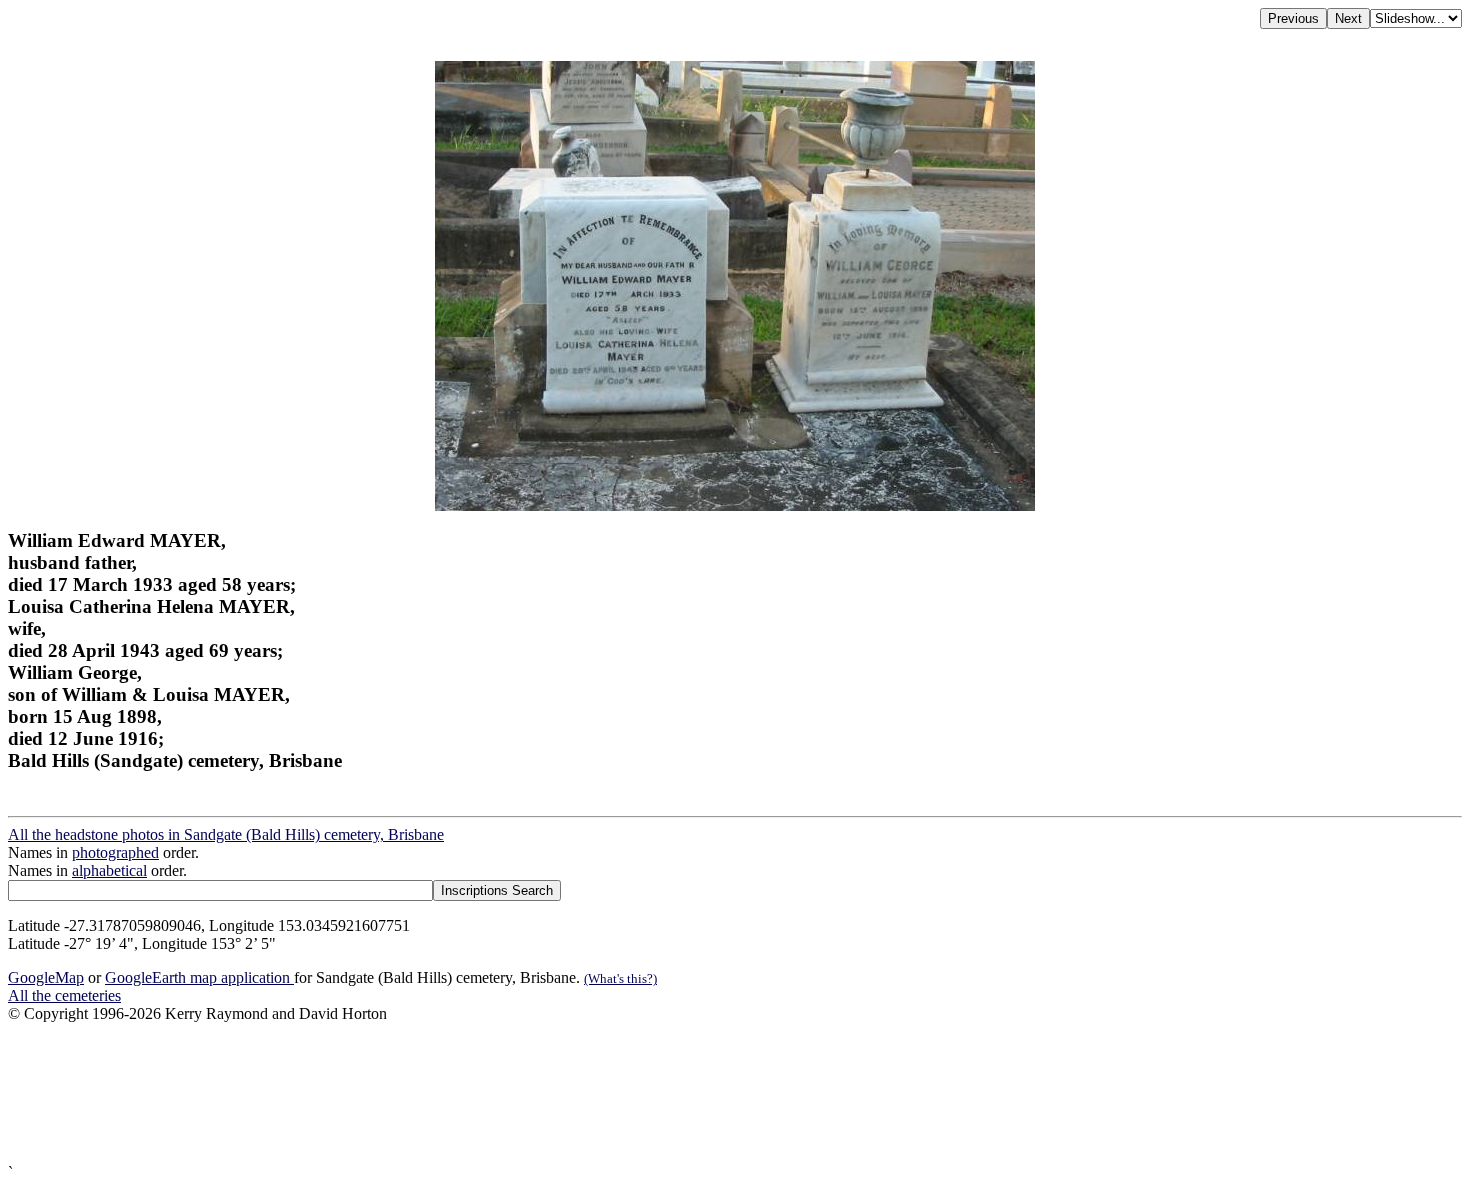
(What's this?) (620, 978)
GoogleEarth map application (199, 977)
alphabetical (109, 870)
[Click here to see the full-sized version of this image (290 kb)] (735, 505)
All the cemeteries (64, 995)
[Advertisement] (608, 1093)
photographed (115, 852)
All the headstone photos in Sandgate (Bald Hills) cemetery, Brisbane (226, 834)
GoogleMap (46, 977)
